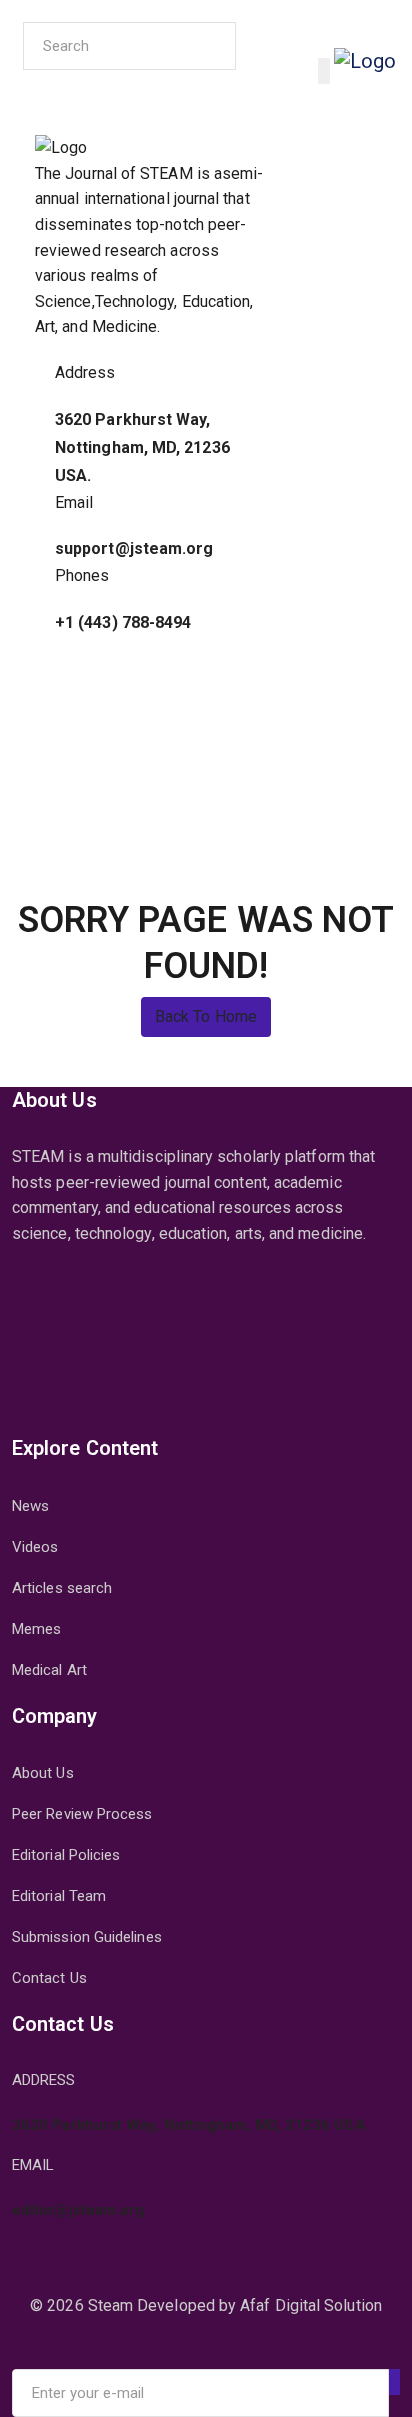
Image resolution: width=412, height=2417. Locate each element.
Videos (35, 1547)
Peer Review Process (82, 1814)
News (30, 1506)
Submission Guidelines (87, 1937)
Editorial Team (59, 1896)
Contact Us (49, 1978)
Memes (36, 1629)
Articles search (62, 1588)
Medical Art (49, 1670)
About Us (43, 1773)
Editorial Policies (66, 1855)
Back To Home (206, 1016)
